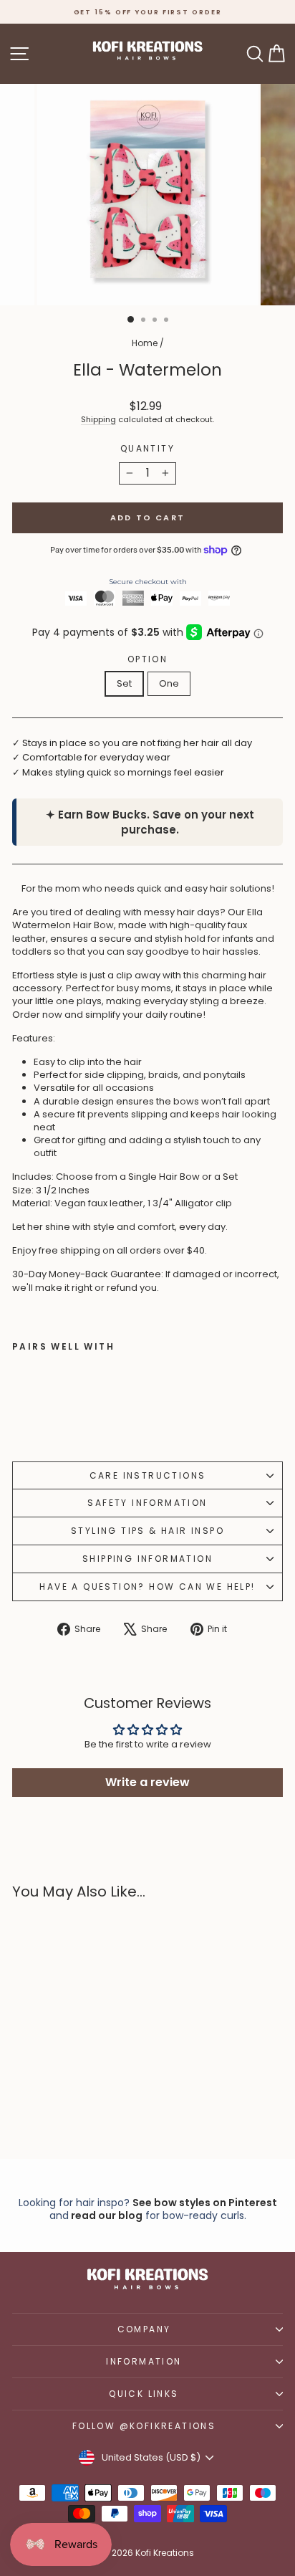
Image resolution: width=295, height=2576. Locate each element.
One (169, 683)
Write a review (147, 1782)
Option (147, 659)
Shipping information (147, 1559)
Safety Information (147, 1503)
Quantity (147, 449)
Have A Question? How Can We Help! (147, 1587)
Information (144, 2361)
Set (124, 683)
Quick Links (144, 2394)
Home (145, 343)
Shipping (98, 419)
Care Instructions (148, 1475)
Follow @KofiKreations (144, 2426)
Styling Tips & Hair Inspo (147, 1531)
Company (144, 2329)
